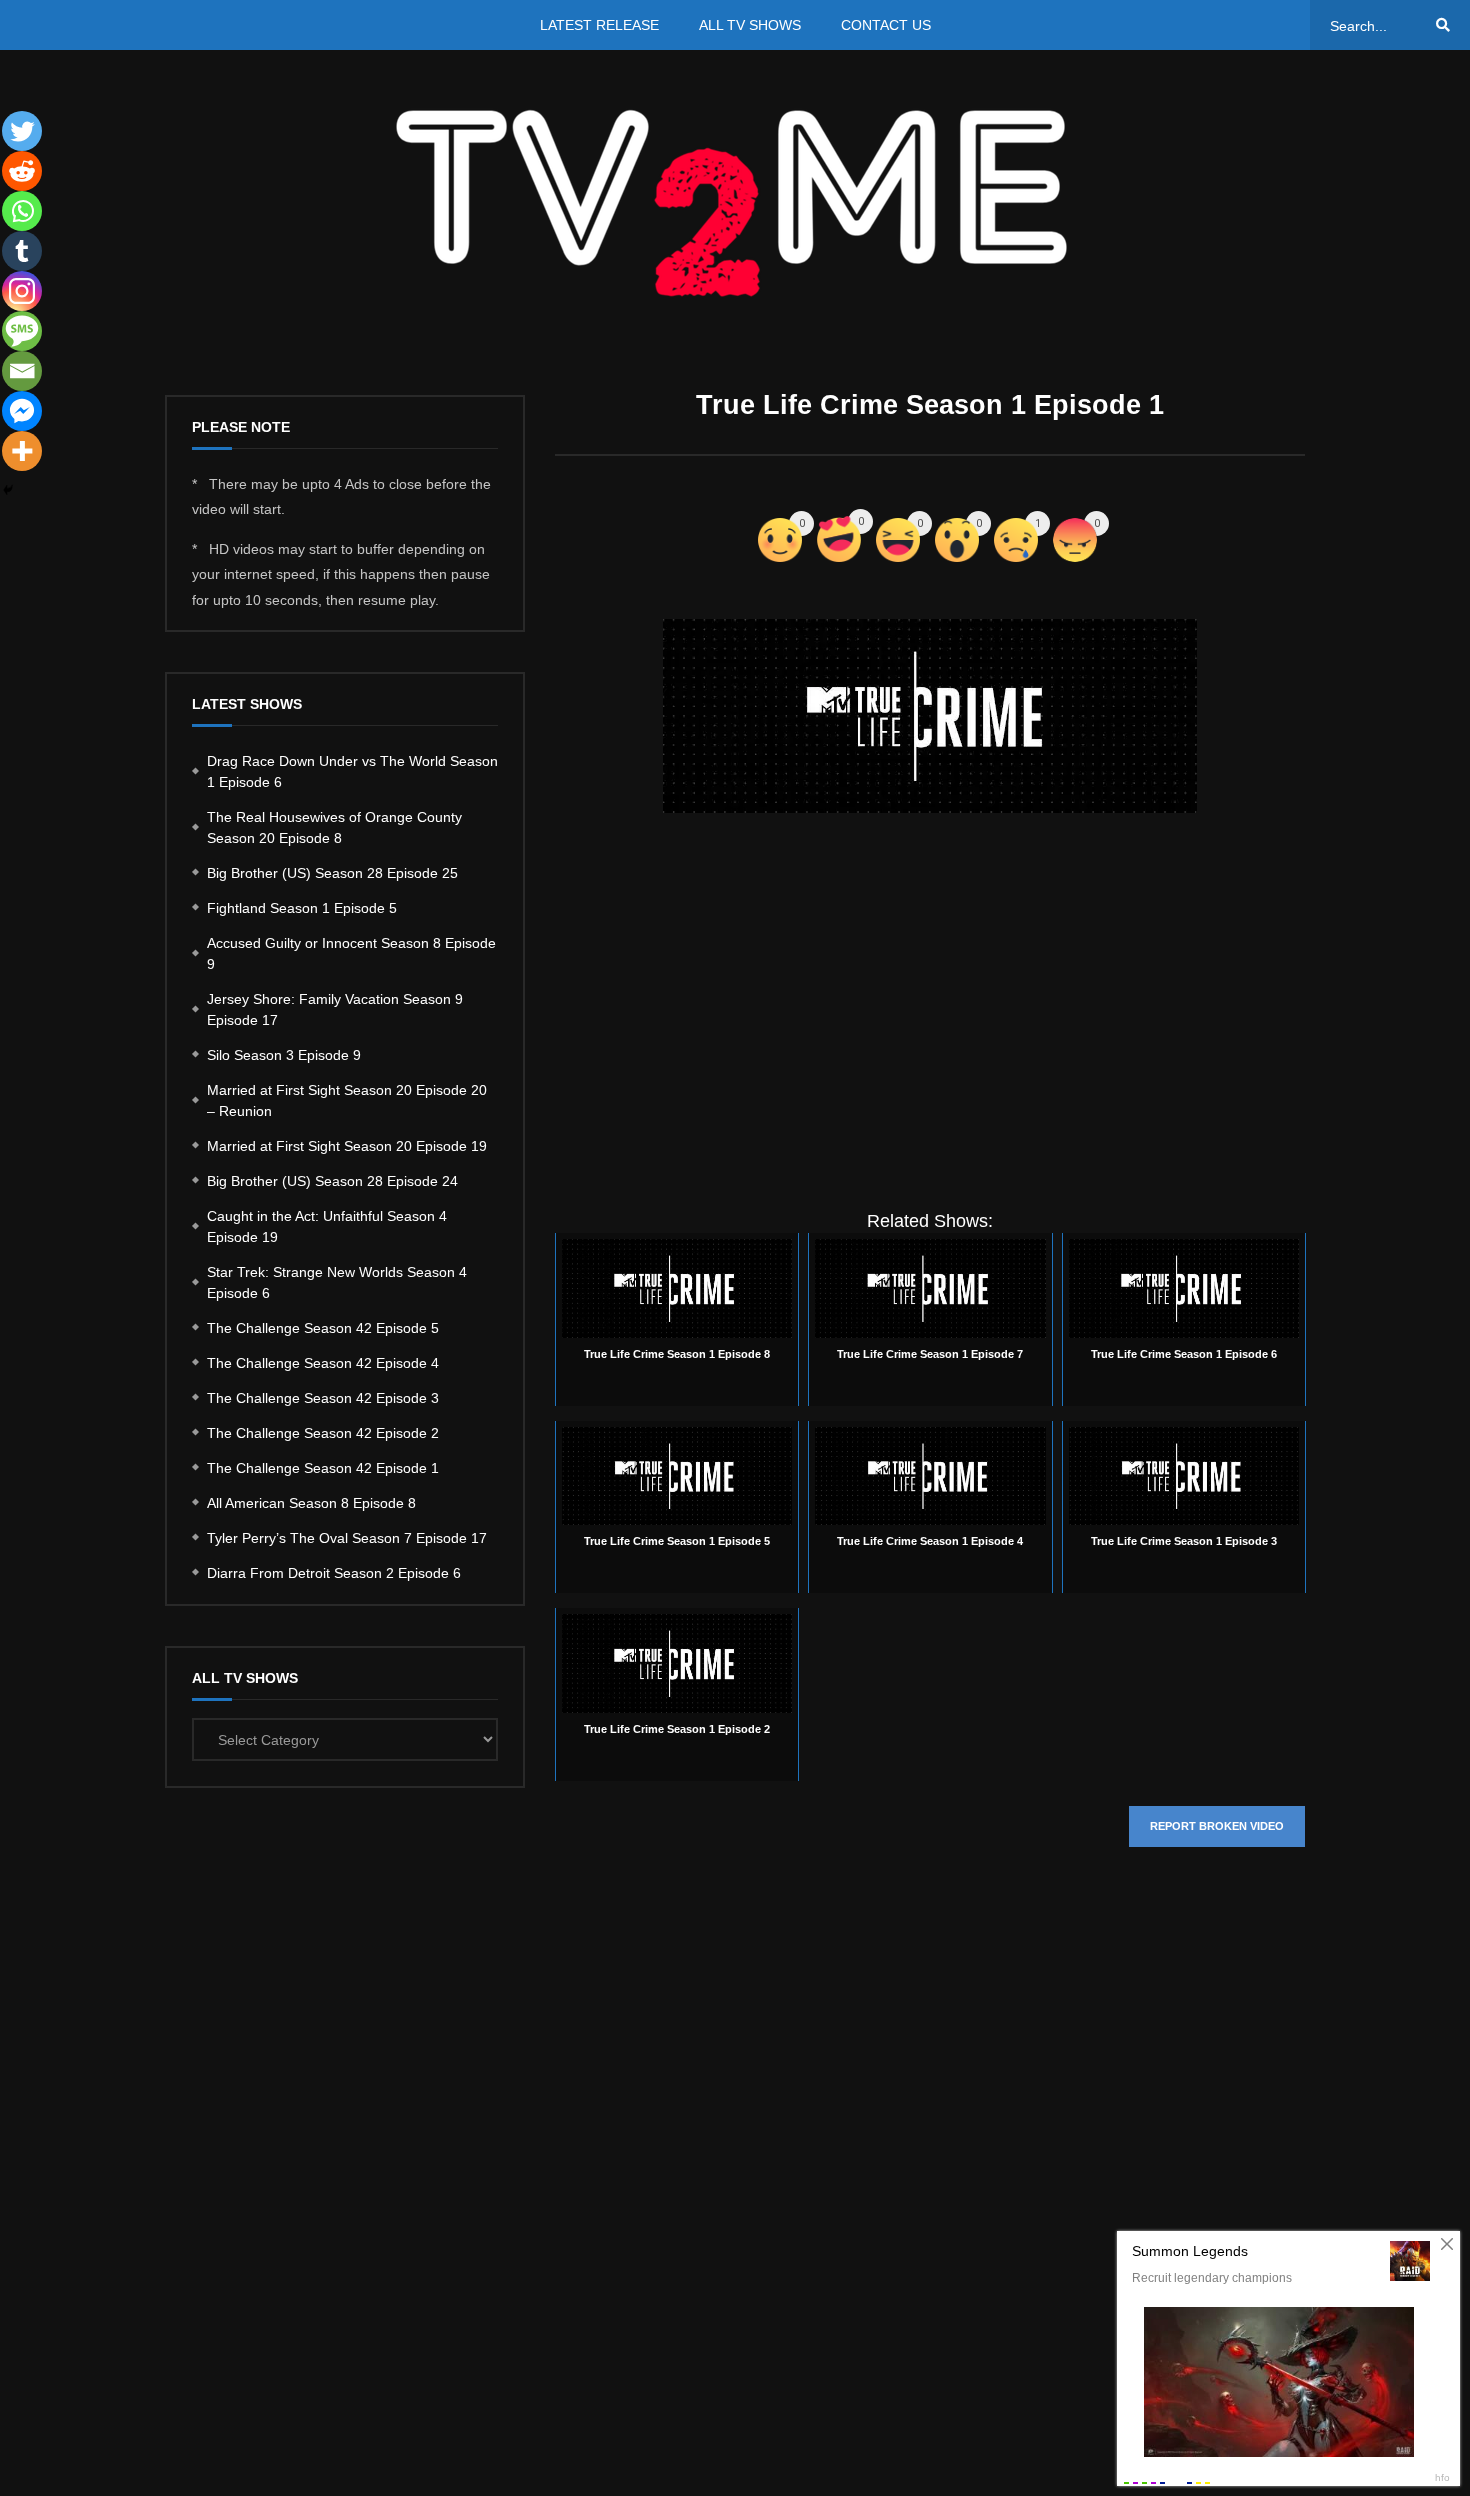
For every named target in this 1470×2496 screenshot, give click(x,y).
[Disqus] (930, 2162)
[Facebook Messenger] (22, 411)
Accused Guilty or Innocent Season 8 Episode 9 (351, 953)
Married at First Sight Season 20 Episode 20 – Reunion (347, 1100)
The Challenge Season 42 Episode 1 (323, 1468)
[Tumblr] (22, 251)
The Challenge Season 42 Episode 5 (323, 1328)
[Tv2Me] (735, 202)
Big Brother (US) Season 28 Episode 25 (332, 873)
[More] (22, 451)
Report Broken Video (1217, 1826)
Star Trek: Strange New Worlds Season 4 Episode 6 (337, 1282)
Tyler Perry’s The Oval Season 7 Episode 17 (347, 1538)
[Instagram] (22, 291)
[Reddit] (22, 171)
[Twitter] (22, 131)
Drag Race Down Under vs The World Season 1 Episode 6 (352, 771)
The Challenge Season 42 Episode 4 (323, 1363)
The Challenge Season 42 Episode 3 (323, 1398)
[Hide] (8, 490)
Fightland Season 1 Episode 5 (302, 908)
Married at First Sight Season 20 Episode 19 (347, 1146)
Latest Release (599, 25)
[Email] (22, 371)
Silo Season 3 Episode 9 (284, 1055)
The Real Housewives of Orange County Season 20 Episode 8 (334, 827)
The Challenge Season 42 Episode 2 (323, 1433)
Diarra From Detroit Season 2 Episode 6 (334, 1573)
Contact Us (886, 25)
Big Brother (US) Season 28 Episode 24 (332, 1181)
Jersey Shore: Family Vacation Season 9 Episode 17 (335, 1009)
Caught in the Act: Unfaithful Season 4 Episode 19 (327, 1226)
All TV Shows (750, 25)
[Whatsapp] (22, 211)
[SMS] (22, 331)
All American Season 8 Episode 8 (311, 1503)
